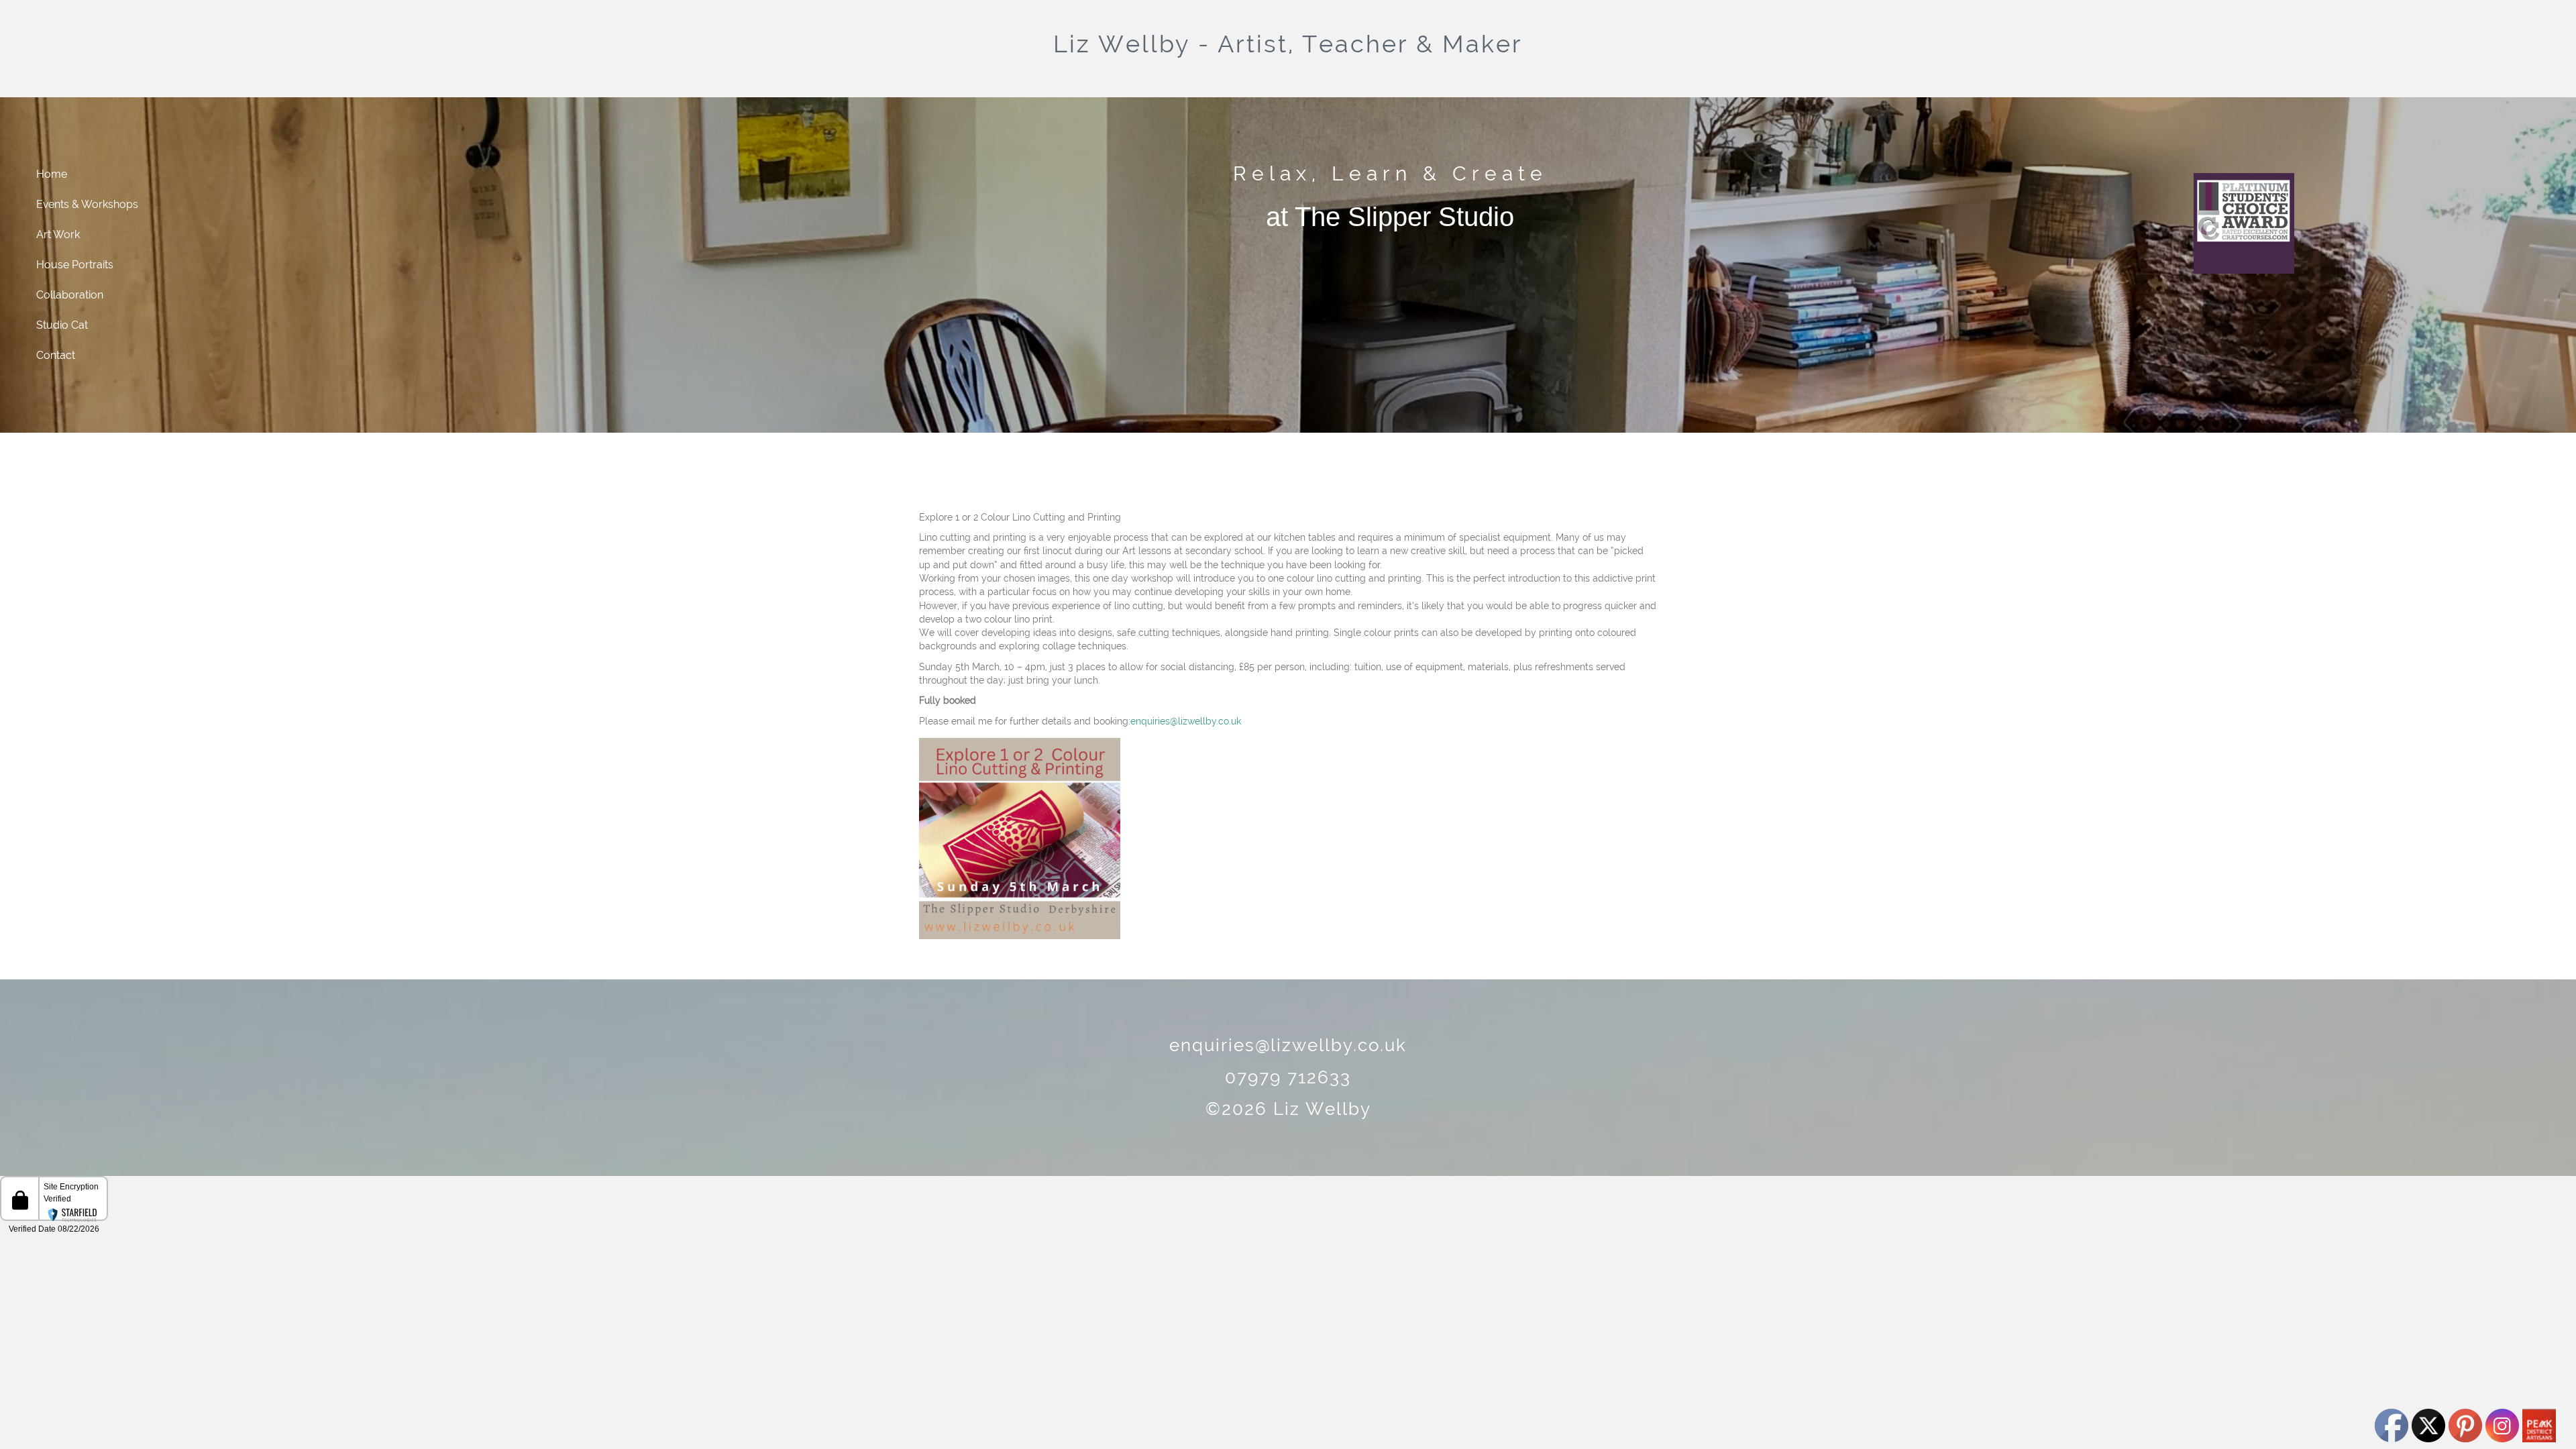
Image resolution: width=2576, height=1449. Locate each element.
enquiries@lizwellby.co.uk (1186, 721)
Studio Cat (62, 325)
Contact (56, 355)
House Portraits (75, 265)
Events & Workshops (87, 204)
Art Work (58, 234)
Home (52, 174)
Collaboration (70, 295)
